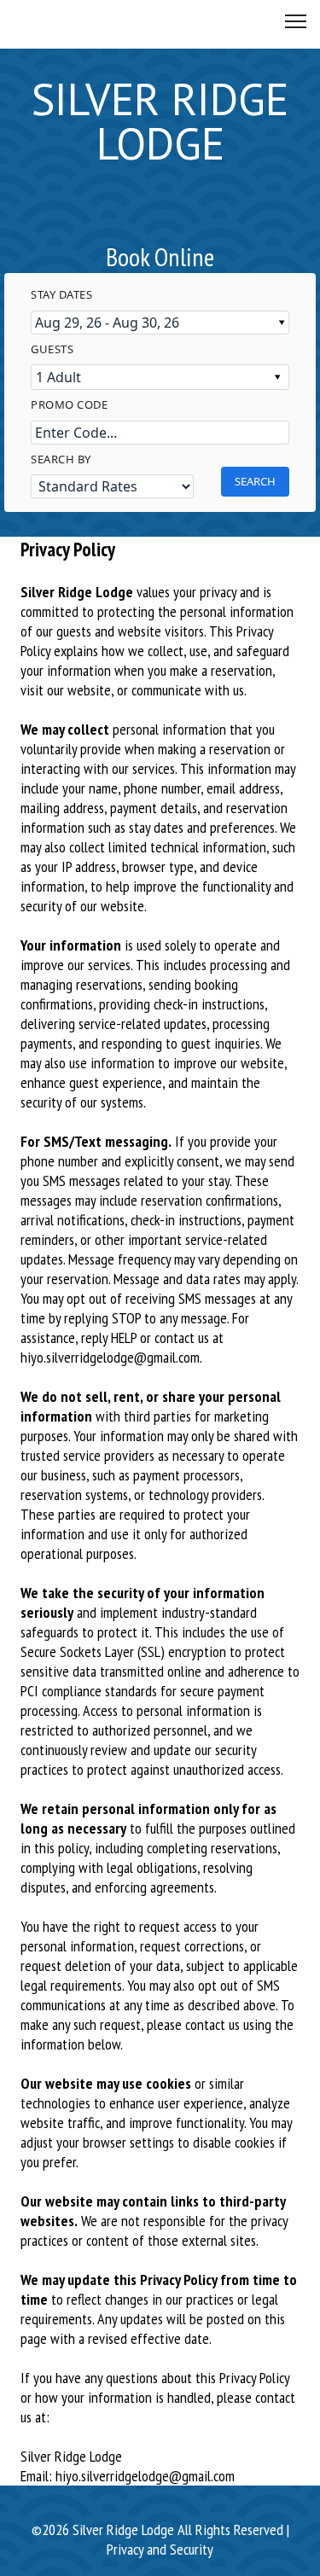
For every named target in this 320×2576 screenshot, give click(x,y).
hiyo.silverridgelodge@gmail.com (110, 1357)
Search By (61, 459)
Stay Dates (61, 294)
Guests (52, 349)
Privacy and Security (160, 2549)
